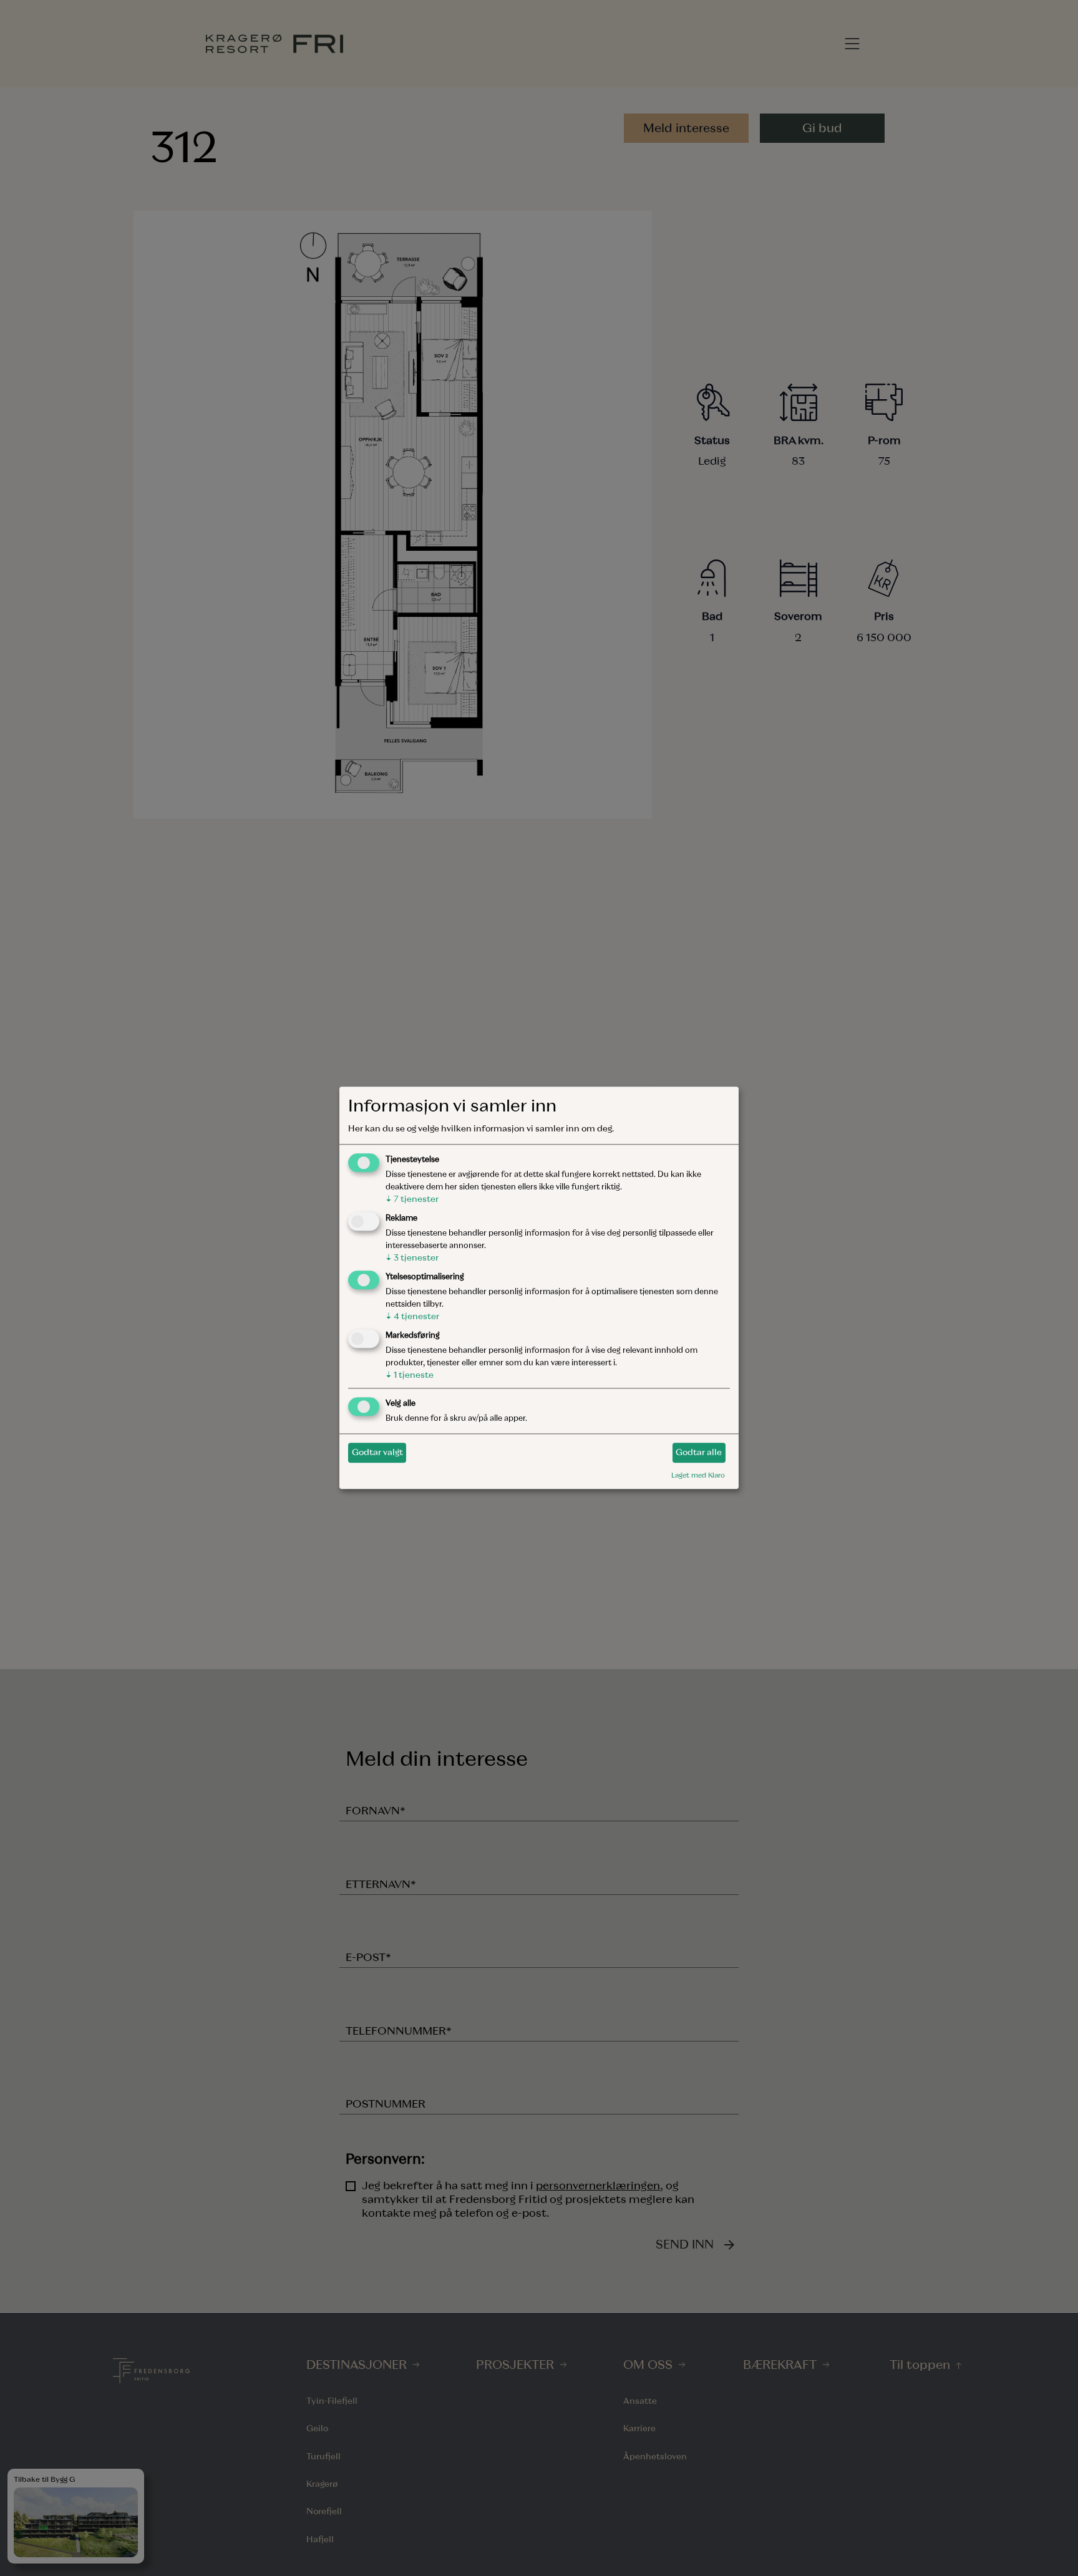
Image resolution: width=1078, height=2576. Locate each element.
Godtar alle (699, 1452)
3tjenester (412, 1258)
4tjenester (412, 1316)
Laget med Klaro (698, 1475)
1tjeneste (410, 1375)
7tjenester (412, 1200)
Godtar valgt (377, 1452)
